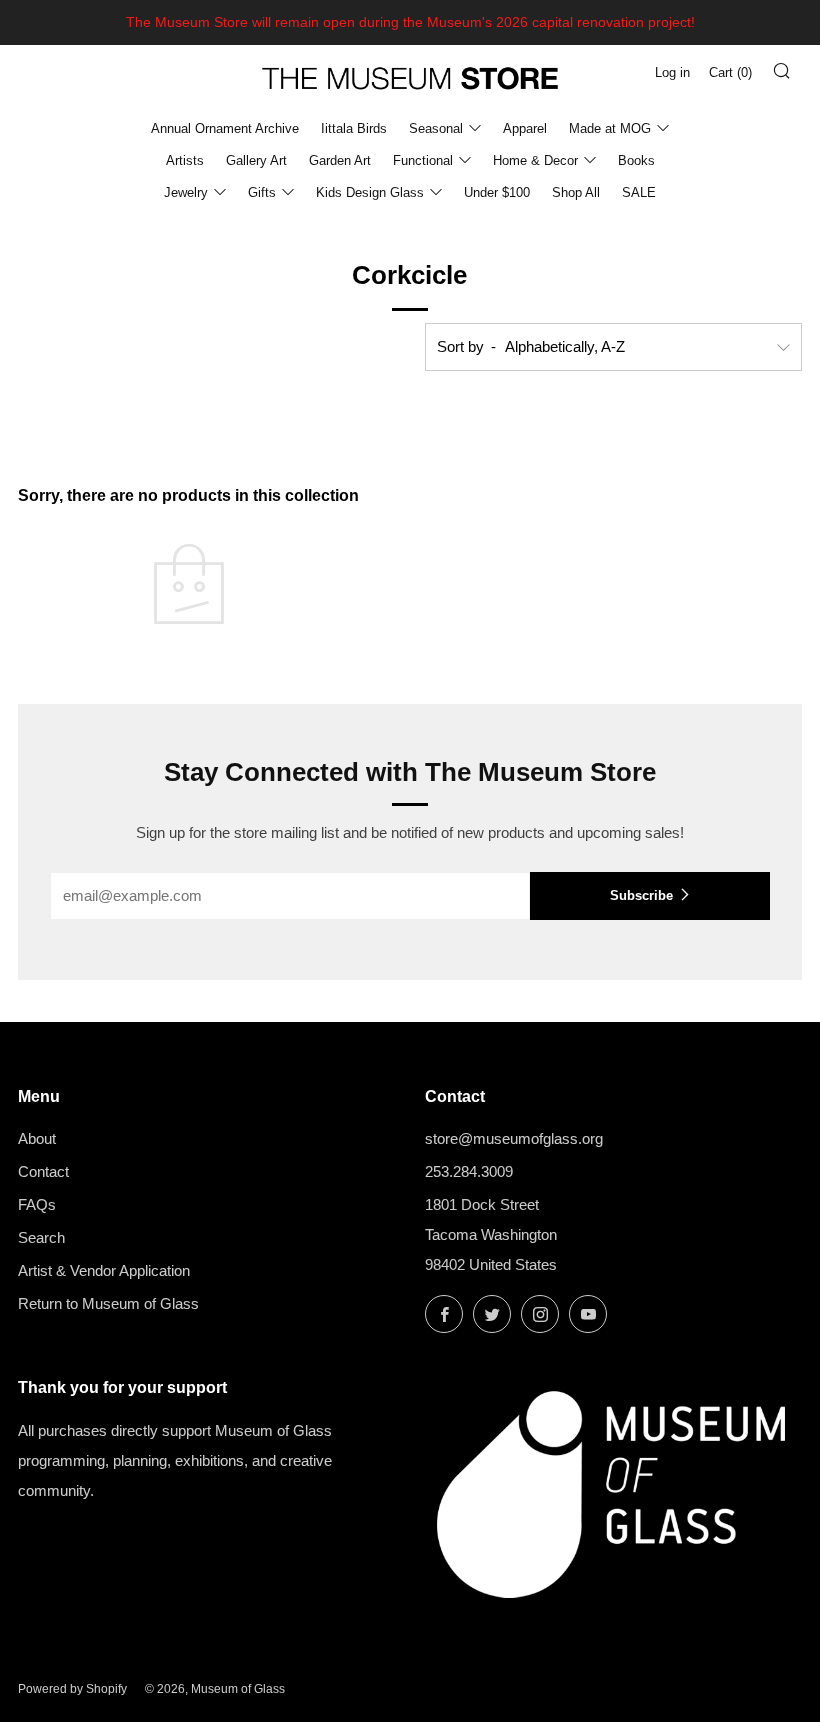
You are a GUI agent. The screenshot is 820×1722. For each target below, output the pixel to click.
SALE (639, 192)
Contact (43, 1171)
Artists (185, 160)
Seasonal (436, 128)
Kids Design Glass (370, 192)
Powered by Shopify (72, 1689)
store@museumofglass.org (514, 1138)
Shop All (576, 192)
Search (41, 1237)
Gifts (262, 192)
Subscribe (641, 895)
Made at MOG (610, 128)
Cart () (730, 72)
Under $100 (497, 192)
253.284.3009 (469, 1171)
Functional (423, 160)
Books (636, 160)
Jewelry (186, 192)
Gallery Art (256, 160)
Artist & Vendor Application (104, 1270)
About (37, 1138)
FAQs (37, 1204)
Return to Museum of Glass (108, 1303)
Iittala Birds (354, 128)
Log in (672, 72)
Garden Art (340, 160)
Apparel (525, 128)
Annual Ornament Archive (225, 128)
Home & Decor (535, 160)
